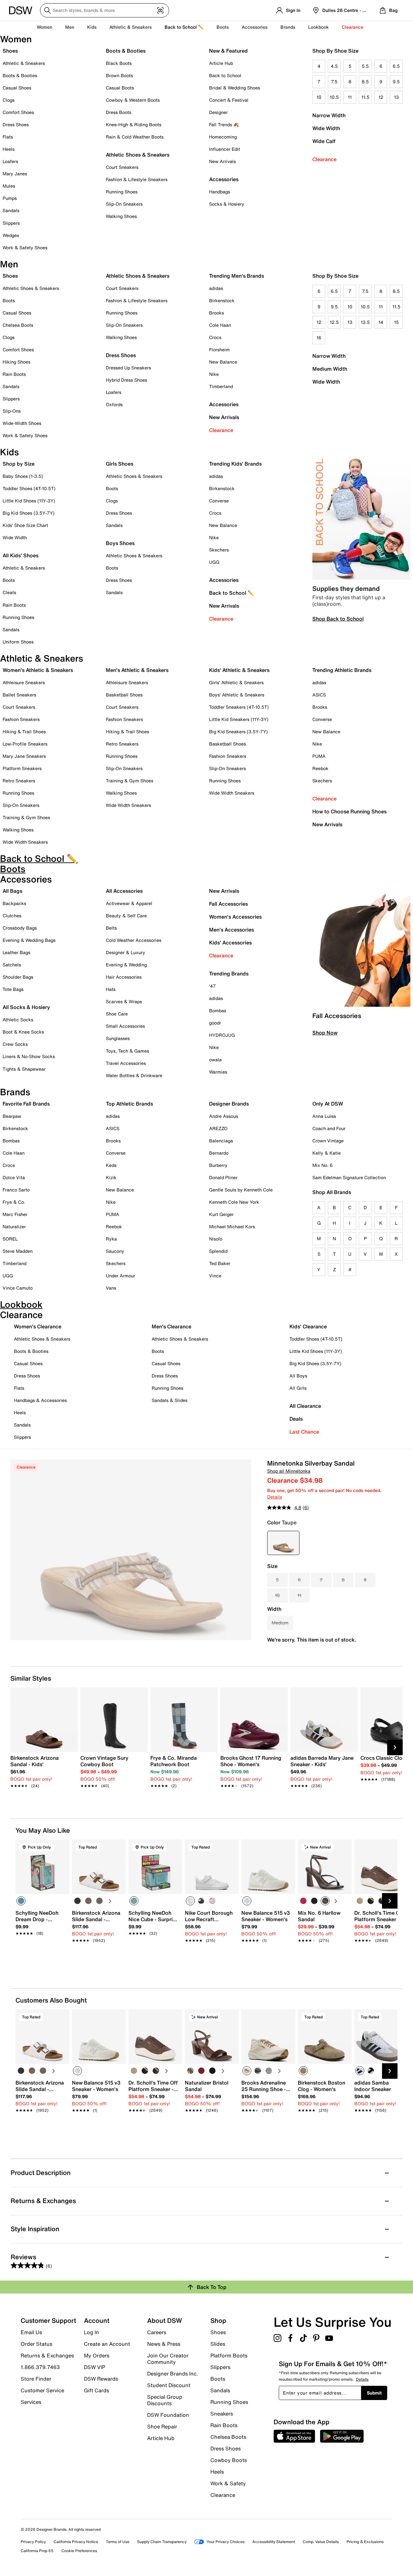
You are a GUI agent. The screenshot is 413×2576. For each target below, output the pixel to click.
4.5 (334, 66)
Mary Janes (15, 174)
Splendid (218, 1251)
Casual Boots (120, 88)
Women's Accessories (235, 917)
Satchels (12, 965)
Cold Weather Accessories (134, 940)
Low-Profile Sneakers (25, 744)
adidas (216, 288)
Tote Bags (13, 989)
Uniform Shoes (18, 642)
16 (319, 338)
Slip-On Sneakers (124, 204)
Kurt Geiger (221, 1214)
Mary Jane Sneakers (24, 756)
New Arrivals (222, 161)
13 (396, 97)
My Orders (97, 2355)
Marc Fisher (15, 1214)
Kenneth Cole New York (234, 1202)
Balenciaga (221, 1141)
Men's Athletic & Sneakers (137, 670)
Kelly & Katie (327, 1153)
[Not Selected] (77, 1901)
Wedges (11, 235)
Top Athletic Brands (129, 1104)
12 (381, 97)
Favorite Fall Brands (26, 1104)
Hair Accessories (124, 977)
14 (381, 322)
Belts (111, 928)
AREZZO (218, 1128)
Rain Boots (14, 374)
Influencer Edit (225, 149)
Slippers (11, 223)
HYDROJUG (222, 1035)
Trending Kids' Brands (235, 464)
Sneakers (222, 2414)
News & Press (164, 2344)
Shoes (10, 51)
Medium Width (330, 369)
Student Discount (169, 2385)
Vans (111, 1288)
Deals (296, 1419)
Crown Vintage (328, 1141)
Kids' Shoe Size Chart (25, 525)
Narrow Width (329, 115)
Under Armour (121, 1276)
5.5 (365, 66)
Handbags (220, 192)
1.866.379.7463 (40, 2367)
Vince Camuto (18, 1288)
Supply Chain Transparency (162, 2542)
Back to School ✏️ (184, 27)
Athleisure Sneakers (24, 682)
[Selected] (21, 1901)
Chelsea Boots (18, 325)
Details (275, 1497)
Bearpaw (12, 1116)
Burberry (218, 1165)
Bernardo (219, 1153)
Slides (218, 2344)
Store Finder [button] (36, 2379)
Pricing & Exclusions (365, 2542)
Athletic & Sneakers (24, 63)
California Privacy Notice (76, 2542)
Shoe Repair (162, 2427)
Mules (9, 186)
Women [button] (45, 27)
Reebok (320, 768)
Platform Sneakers (22, 768)
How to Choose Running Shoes (349, 811)
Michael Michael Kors (232, 1226)
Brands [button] (288, 27)
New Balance (223, 362)
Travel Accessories (126, 1063)
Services (31, 2402)
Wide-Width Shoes (22, 423)
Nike (214, 374)
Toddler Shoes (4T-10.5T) (29, 488)
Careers (157, 2332)
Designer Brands (229, 1104)
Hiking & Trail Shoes (24, 732)
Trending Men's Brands (237, 276)
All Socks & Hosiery (26, 1007)
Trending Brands (229, 974)
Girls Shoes (120, 464)
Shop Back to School (338, 619)
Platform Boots (229, 2355)
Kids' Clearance (308, 1326)
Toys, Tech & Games (127, 1051)
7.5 (334, 82)
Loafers (10, 161)
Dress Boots (119, 112)
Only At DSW (328, 1104)
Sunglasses (118, 1038)
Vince (215, 1276)
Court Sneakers (122, 167)
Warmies (218, 1072)
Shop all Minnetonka (289, 1471)
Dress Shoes (16, 124)
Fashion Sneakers (21, 719)
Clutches (12, 916)
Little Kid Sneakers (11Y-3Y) (239, 719)
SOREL (10, 1239)
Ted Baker (220, 1263)
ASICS (319, 695)
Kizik (111, 1177)
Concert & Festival (229, 100)
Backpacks (14, 903)
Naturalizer (14, 1226)
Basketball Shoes (124, 695)
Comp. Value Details (321, 2542)
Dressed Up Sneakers (128, 368)
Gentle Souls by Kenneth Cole (241, 1190)
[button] (62, 1847)
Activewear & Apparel (129, 903)
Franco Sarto (16, 1190)
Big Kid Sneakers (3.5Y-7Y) (238, 732)
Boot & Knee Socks (23, 1032)
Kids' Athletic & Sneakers (239, 670)
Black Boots (119, 63)
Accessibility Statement (274, 2542)
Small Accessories (125, 1026)
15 (396, 322)
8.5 (365, 82)
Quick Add (43, 1951)
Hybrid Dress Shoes (126, 380)
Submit (374, 2393)
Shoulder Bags (18, 977)
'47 (212, 986)
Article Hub (221, 63)
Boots (223, 27)
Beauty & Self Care (126, 916)
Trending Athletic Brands (342, 670)
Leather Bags (16, 952)
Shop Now (325, 1033)
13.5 (365, 322)
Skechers (219, 550)
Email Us (31, 2332)
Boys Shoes (120, 543)
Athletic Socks (18, 1020)
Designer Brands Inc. (173, 2374)
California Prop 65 (37, 2551)
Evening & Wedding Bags (29, 940)
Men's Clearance (171, 1326)
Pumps (10, 198)
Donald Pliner (223, 1177)
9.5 (396, 82)
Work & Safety (228, 2483)
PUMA (319, 756)
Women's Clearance (38, 1326)
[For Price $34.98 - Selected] (283, 1543)
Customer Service (42, 2390)
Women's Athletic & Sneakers (38, 670)
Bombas (218, 1010)
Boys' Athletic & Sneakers (237, 695)
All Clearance (305, 1406)
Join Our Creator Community (168, 2359)
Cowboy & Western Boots (133, 100)
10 (319, 97)
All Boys (298, 1376)
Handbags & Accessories (40, 1400)
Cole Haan (220, 325)
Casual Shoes (17, 88)
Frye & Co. (14, 1202)
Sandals (11, 210)
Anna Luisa (324, 1116)
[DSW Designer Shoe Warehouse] (21, 10)
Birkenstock (222, 300)
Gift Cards (96, 2390)
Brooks (217, 313)
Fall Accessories (228, 904)
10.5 (334, 97)
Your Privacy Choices (226, 2542)
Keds (111, 1165)
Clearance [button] (353, 27)
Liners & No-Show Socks (29, 1056)
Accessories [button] (255, 27)
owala (215, 1060)
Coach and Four (329, 1128)
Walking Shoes (121, 216)
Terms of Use (118, 2542)
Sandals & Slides (170, 1400)
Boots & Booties (20, 75)
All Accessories (124, 891)
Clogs (9, 100)
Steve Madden (18, 1251)
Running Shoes (122, 192)
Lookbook (318, 27)
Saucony (115, 1251)
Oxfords (114, 404)
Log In (91, 2332)
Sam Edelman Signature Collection (349, 1177)
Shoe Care (117, 1014)
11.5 (365, 97)
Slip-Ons (12, 411)
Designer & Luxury (126, 952)
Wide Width (326, 128)
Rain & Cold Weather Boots (135, 137)
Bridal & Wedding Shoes (235, 88)
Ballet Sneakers (19, 695)
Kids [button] (92, 27)
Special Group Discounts (165, 2400)
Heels (9, 149)
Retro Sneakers (19, 781)
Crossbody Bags (20, 928)
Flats (8, 137)
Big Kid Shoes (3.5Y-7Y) (29, 513)
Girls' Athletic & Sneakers (236, 682)
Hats (111, 989)
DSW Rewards (101, 2379)
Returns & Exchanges (47, 2355)
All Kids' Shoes (20, 555)
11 (350, 97)
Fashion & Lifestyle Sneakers (137, 179)
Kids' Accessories (230, 943)
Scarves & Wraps (124, 1001)
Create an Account (107, 2344)
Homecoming (223, 137)
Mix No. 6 (322, 1165)
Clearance (324, 159)
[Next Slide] (395, 1747)
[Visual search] (160, 10)
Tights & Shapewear (24, 1069)
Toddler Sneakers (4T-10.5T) (239, 707)
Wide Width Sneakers (25, 842)
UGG (214, 562)
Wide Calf (324, 141)
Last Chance (304, 1432)
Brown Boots (119, 75)
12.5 (334, 322)
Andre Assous (224, 1116)
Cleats (9, 592)
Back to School (225, 75)
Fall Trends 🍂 (224, 124)
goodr (215, 1023)
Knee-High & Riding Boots (134, 124)
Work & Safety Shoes (25, 247)
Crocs (215, 337)
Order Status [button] (36, 2344)
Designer (218, 112)
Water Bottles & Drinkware (134, 1075)
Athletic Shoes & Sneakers (138, 155)
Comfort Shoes (18, 112)
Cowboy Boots (229, 2460)
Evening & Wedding (126, 965)
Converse (219, 501)
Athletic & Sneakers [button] (131, 27)
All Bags (12, 891)
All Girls (298, 1388)
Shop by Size (19, 464)
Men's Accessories (232, 930)
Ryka (111, 1239)
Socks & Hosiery (227, 204)
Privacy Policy (33, 2542)
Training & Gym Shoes (26, 817)
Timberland (221, 386)
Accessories (224, 404)
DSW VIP (95, 2367)
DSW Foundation (168, 2415)
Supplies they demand (346, 588)
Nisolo (216, 1239)
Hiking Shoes (16, 362)
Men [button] (70, 27)
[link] (42, 1768)
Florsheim (219, 350)
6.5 (396, 66)
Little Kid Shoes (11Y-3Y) (29, 501)
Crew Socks (15, 1044)
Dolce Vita (14, 1177)
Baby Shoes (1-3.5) (23, 476)
